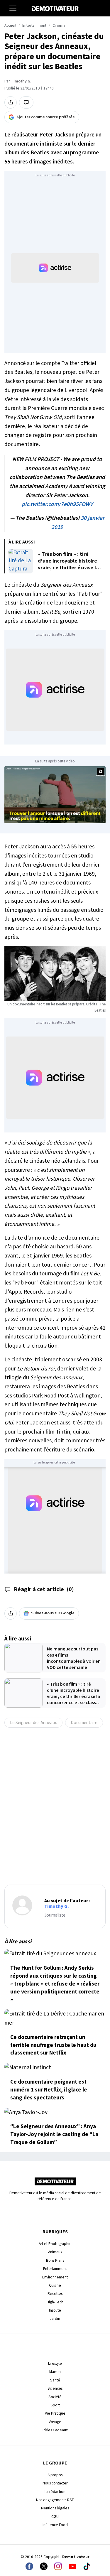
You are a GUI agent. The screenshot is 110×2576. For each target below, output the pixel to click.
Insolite (55, 2310)
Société (55, 2397)
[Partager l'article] (11, 102)
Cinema (59, 26)
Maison (55, 2372)
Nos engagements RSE (55, 2500)
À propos (55, 2475)
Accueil (10, 26)
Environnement (55, 2277)
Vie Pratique (55, 2413)
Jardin (55, 2318)
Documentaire (84, 1723)
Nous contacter (55, 2483)
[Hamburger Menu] (13, 8)
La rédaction (55, 2492)
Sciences (55, 2388)
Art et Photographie (55, 2244)
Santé (55, 2380)
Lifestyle (55, 2363)
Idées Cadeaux (55, 2430)
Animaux (55, 2252)
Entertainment (34, 26)
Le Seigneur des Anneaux (33, 1723)
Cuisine (55, 2285)
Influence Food (55, 2525)
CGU (55, 2517)
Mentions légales (55, 2508)
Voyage (55, 2422)
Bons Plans (55, 2260)
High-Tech (55, 2302)
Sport (55, 2405)
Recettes (55, 2294)
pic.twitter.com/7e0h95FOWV (57, 504)
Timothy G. (21, 81)
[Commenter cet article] (26, 102)
